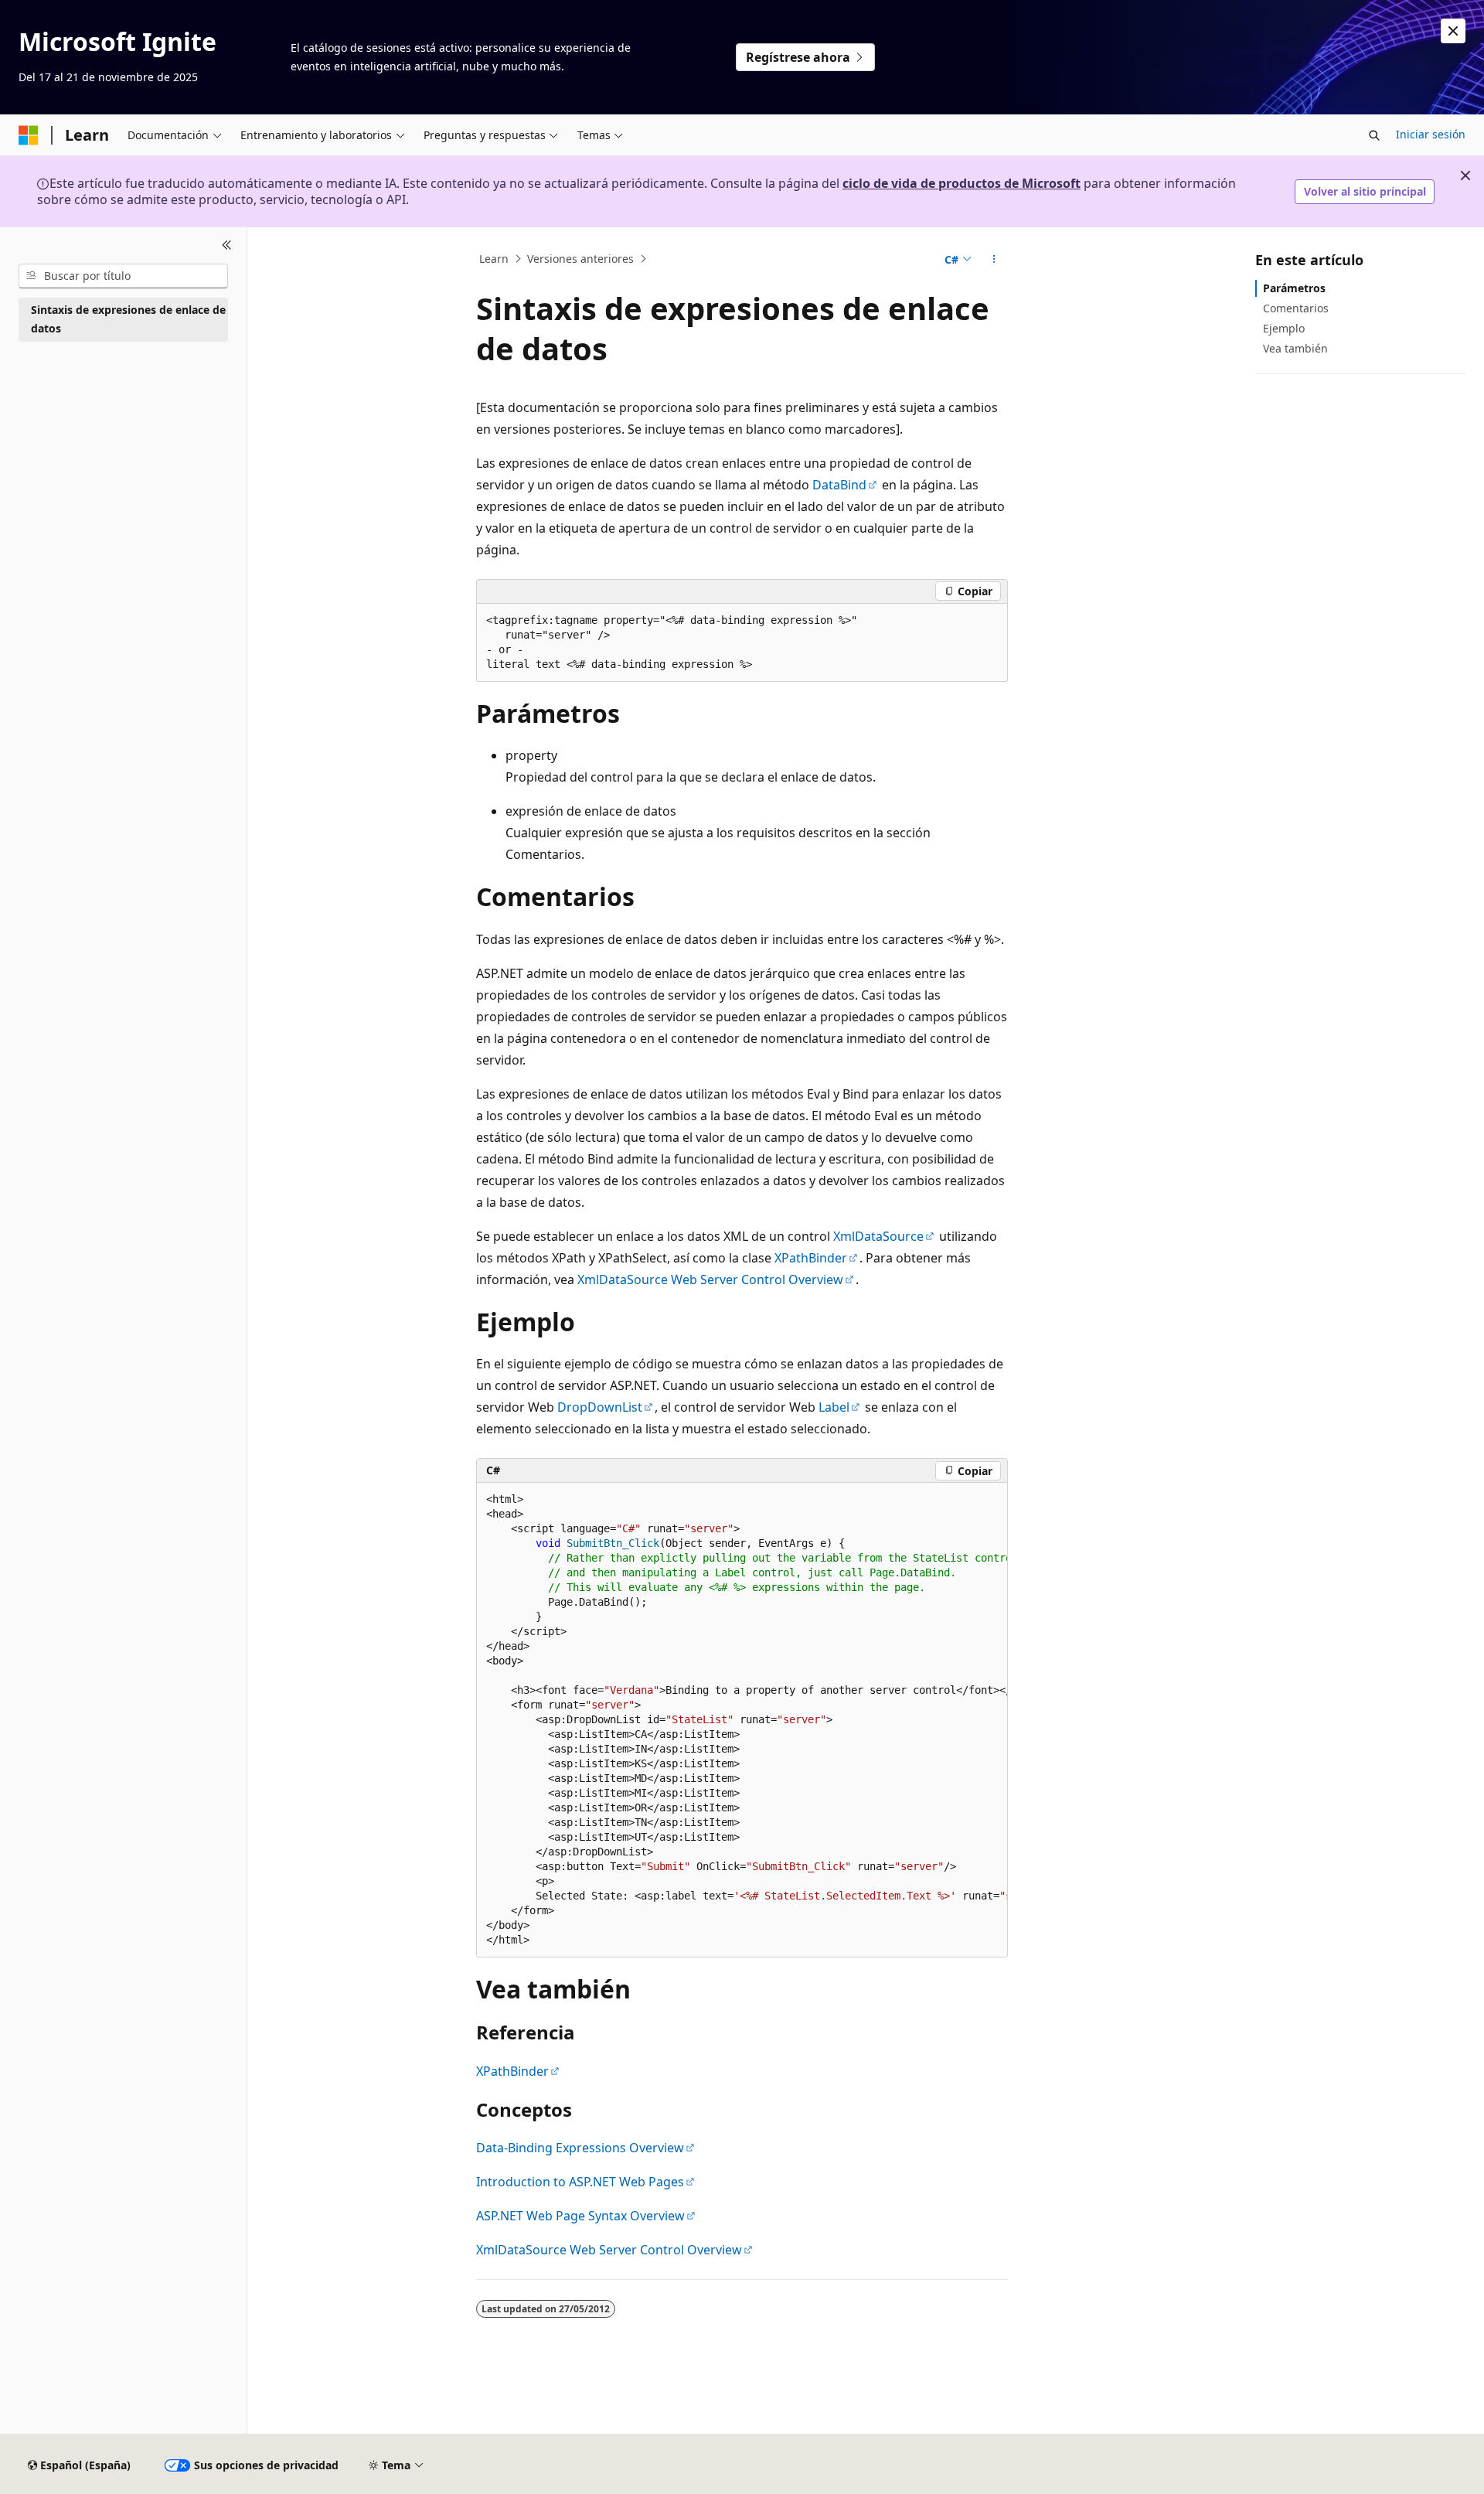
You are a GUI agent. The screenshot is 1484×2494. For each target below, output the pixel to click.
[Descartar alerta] (1453, 31)
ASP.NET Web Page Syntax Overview (580, 2216)
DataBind (839, 485)
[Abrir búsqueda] (1374, 135)
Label (834, 1407)
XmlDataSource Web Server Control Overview (710, 1279)
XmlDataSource (878, 1236)
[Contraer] (227, 246)
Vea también (1295, 348)
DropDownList (600, 1407)
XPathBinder (811, 1258)
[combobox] (123, 276)
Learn (494, 259)
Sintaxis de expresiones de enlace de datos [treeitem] (128, 319)
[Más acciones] (994, 259)
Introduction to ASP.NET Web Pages (580, 2182)
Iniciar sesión (1431, 134)
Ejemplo (1284, 328)
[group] (742, 1720)
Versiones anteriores (580, 259)
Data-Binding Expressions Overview (580, 2148)
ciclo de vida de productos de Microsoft (962, 183)
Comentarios (1296, 308)
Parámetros (1294, 288)
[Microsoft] (29, 135)
